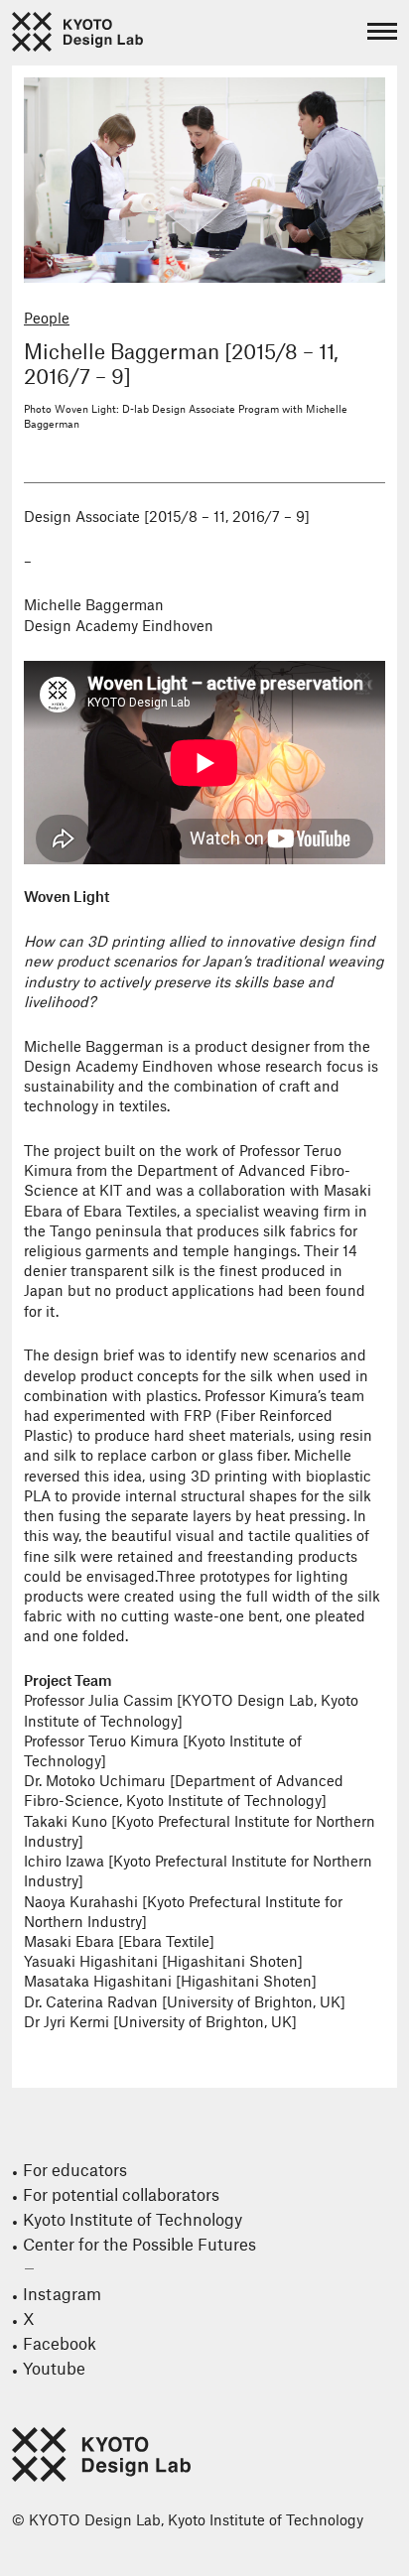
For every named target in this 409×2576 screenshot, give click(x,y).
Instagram (62, 2295)
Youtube (54, 2370)
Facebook (60, 2345)
